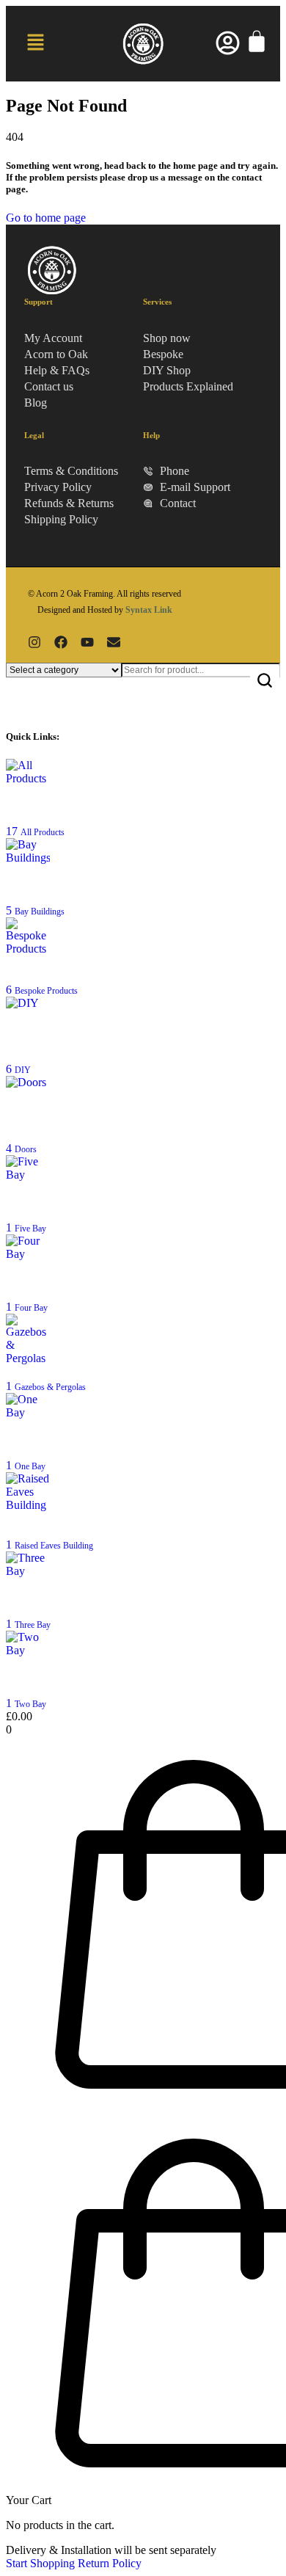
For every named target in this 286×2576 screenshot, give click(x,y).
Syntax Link (149, 610)
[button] (35, 43)
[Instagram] (34, 642)
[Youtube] (87, 642)
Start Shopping (40, 2563)
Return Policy (110, 2563)
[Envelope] (114, 642)
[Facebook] (61, 642)
